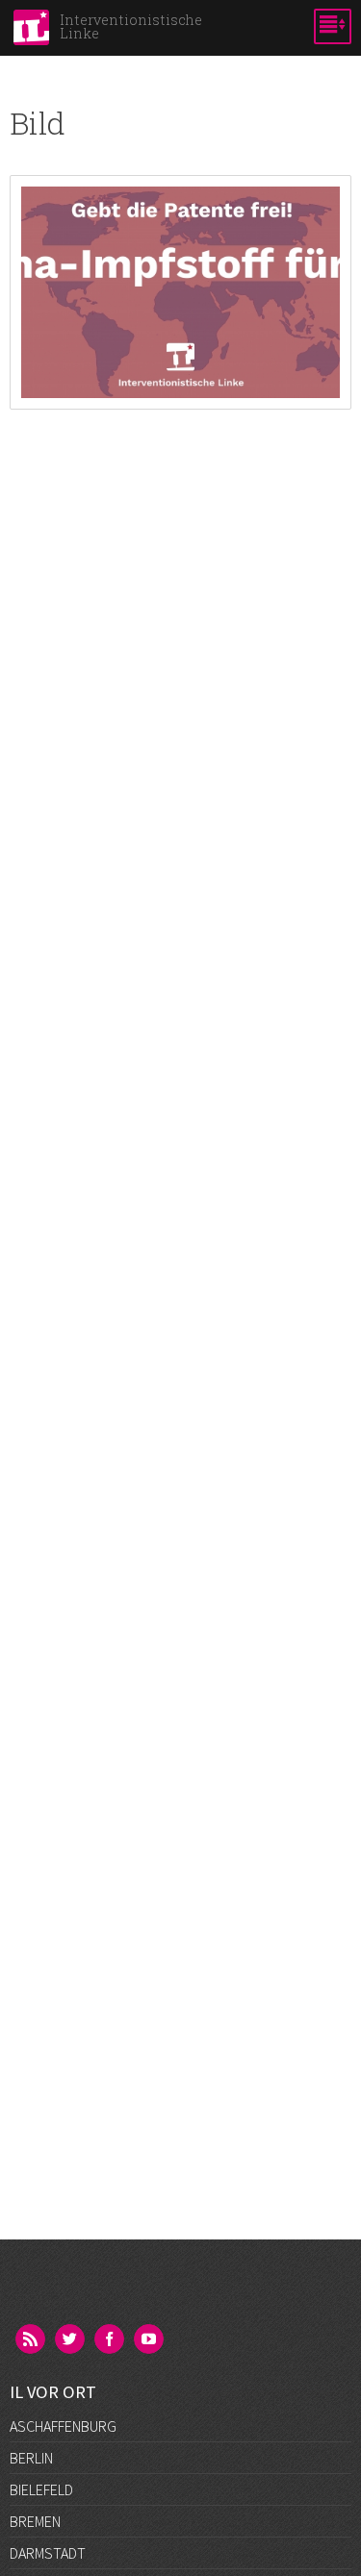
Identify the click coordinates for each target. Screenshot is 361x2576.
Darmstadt (48, 2553)
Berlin (31, 2458)
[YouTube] (150, 2340)
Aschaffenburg (63, 2426)
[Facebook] (111, 2340)
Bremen (35, 2521)
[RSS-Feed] (32, 2340)
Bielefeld (41, 2489)
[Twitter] (71, 2340)
